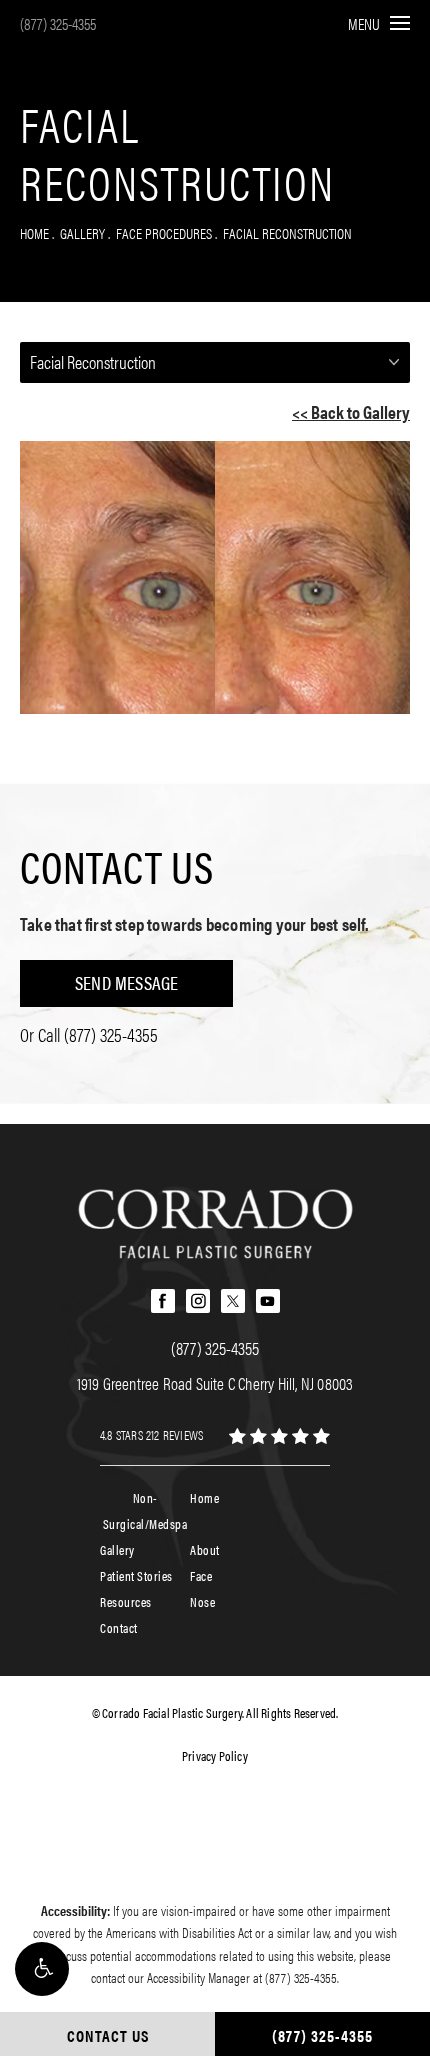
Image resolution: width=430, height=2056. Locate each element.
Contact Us (117, 866)
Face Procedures (164, 232)
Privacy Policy (215, 1755)
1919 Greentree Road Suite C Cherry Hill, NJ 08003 (215, 1383)
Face (201, 1575)
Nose (202, 1601)
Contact (119, 1627)
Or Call (89, 1034)
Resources (126, 1601)
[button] (42, 1969)
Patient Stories (136, 1575)
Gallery (82, 232)
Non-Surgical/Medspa (145, 1510)
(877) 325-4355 (58, 23)
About (205, 1549)
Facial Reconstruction (287, 232)
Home (34, 232)
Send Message (126, 982)
